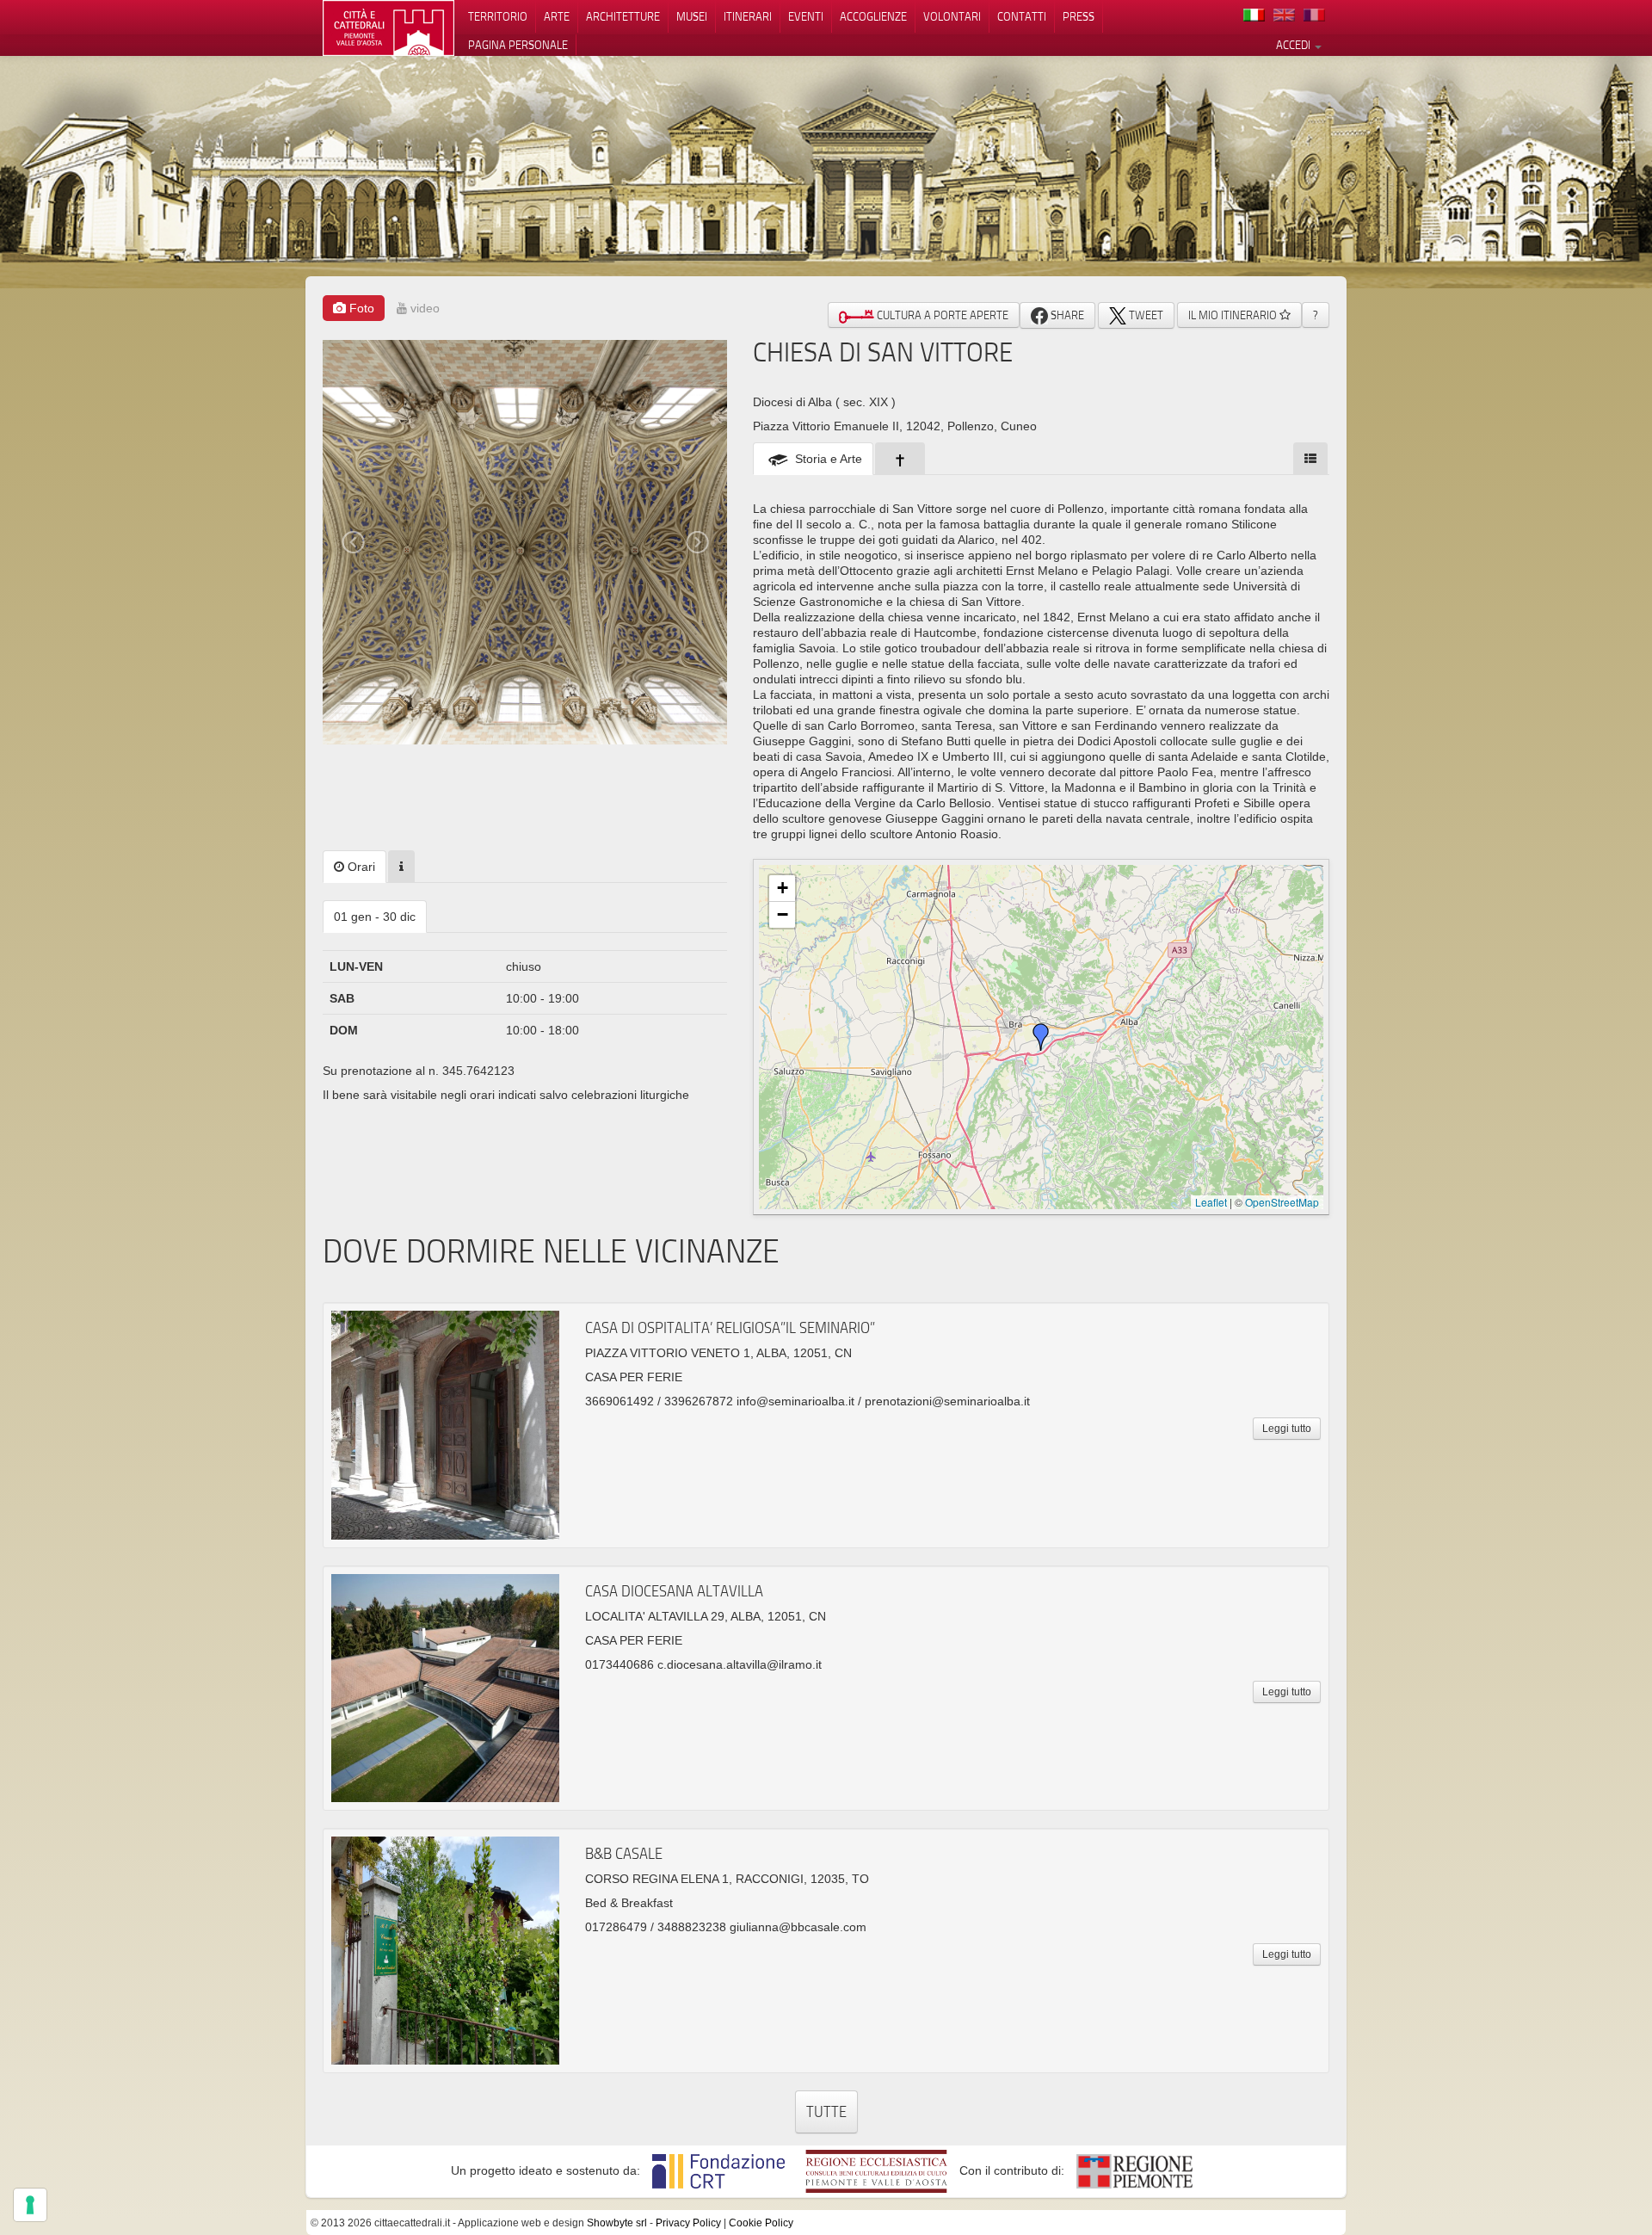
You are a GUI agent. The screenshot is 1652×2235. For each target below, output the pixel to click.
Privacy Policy (688, 2223)
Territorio (498, 16)
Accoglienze (873, 16)
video (423, 308)
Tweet (1145, 315)
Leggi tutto (1287, 1429)
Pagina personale (518, 45)
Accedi (1294, 45)
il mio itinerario (1234, 315)
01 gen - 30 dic (375, 917)
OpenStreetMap (1282, 1202)
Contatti (1022, 16)
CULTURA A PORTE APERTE (941, 315)
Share (1066, 315)
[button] (1041, 1037)
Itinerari (748, 16)
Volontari (952, 16)
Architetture (623, 16)
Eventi (806, 16)
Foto (360, 308)
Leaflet (1211, 1202)
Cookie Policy (761, 2223)
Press (1079, 16)
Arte (557, 16)
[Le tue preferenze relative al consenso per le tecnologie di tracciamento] (30, 2205)
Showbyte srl (617, 2223)
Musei (692, 16)
